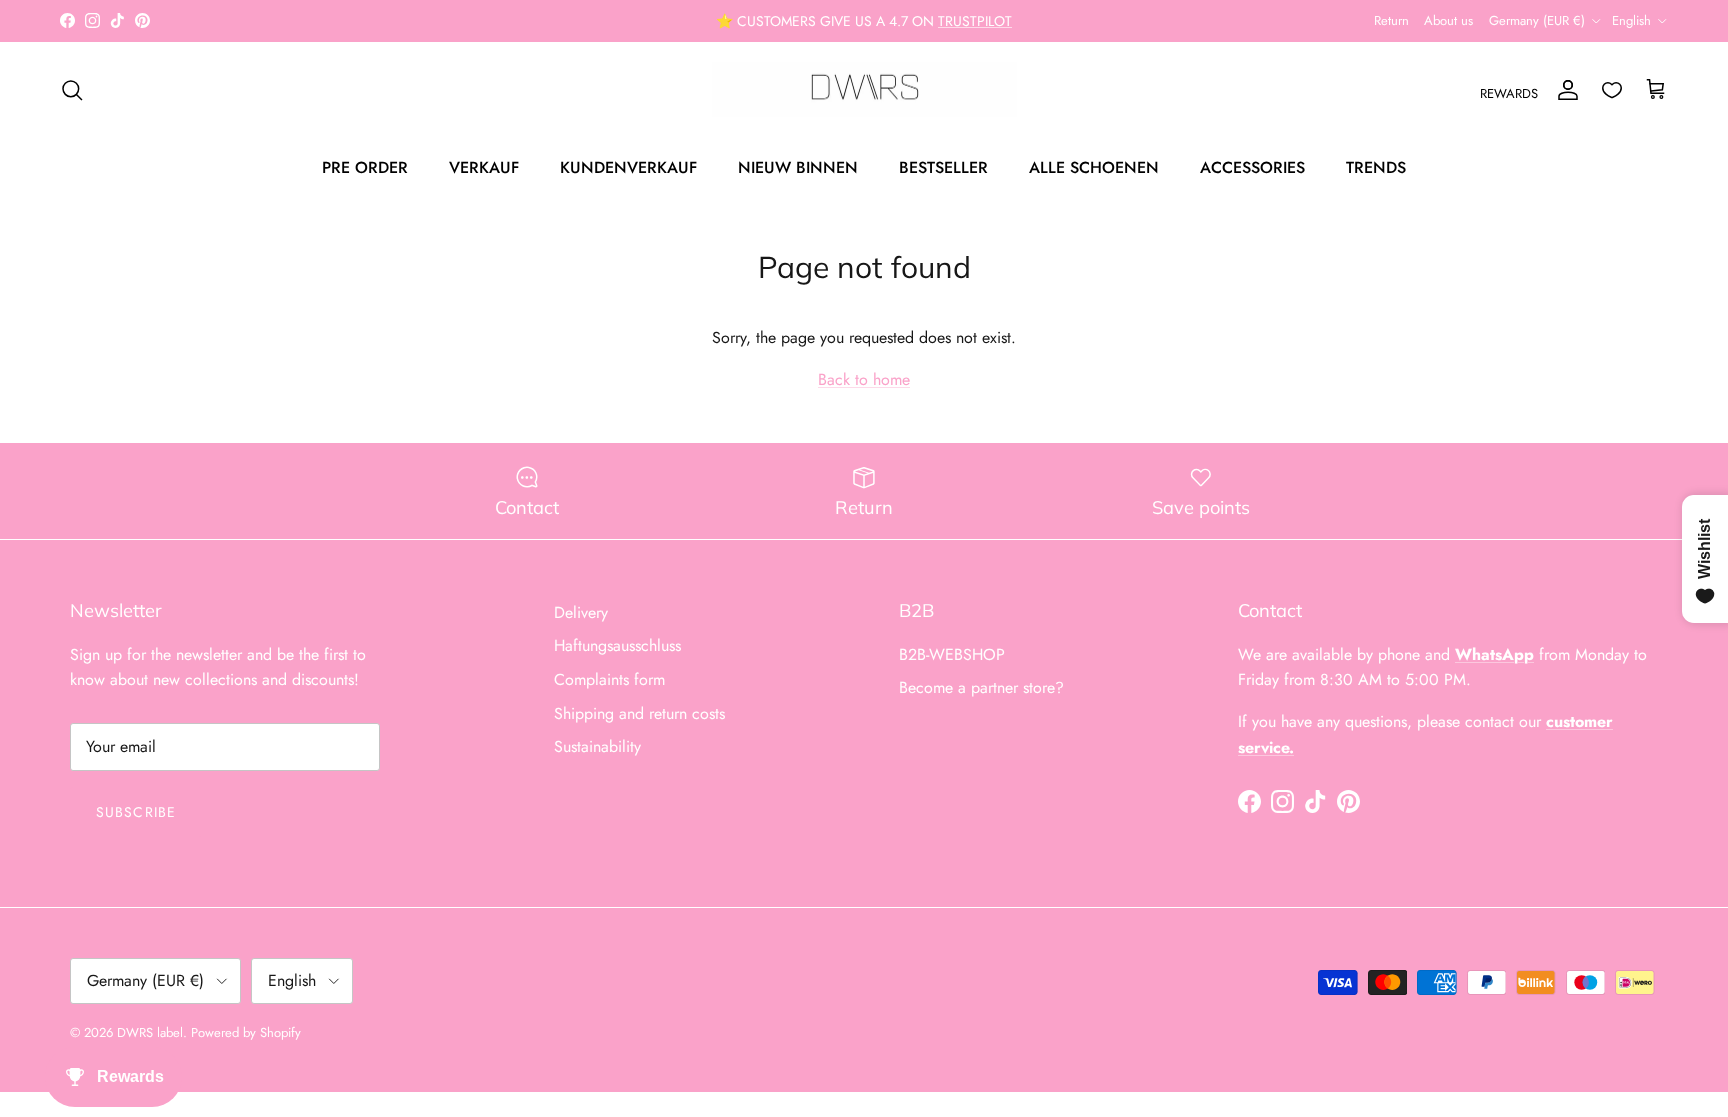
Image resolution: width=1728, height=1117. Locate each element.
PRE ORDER (365, 167)
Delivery (581, 612)
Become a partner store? (981, 687)
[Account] (1564, 90)
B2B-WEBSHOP (952, 654)
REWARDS (1509, 93)
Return (1391, 20)
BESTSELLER (943, 167)
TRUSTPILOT (975, 21)
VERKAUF (484, 167)
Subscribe (136, 812)
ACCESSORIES (1252, 167)
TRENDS (1376, 167)
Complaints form (609, 679)
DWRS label (150, 1032)
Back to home (864, 379)
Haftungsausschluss (617, 645)
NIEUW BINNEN (798, 167)
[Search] (72, 90)
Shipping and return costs (639, 713)
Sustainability (597, 746)
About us (1448, 20)
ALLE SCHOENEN (1094, 167)
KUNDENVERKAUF (628, 167)
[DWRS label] (864, 90)
